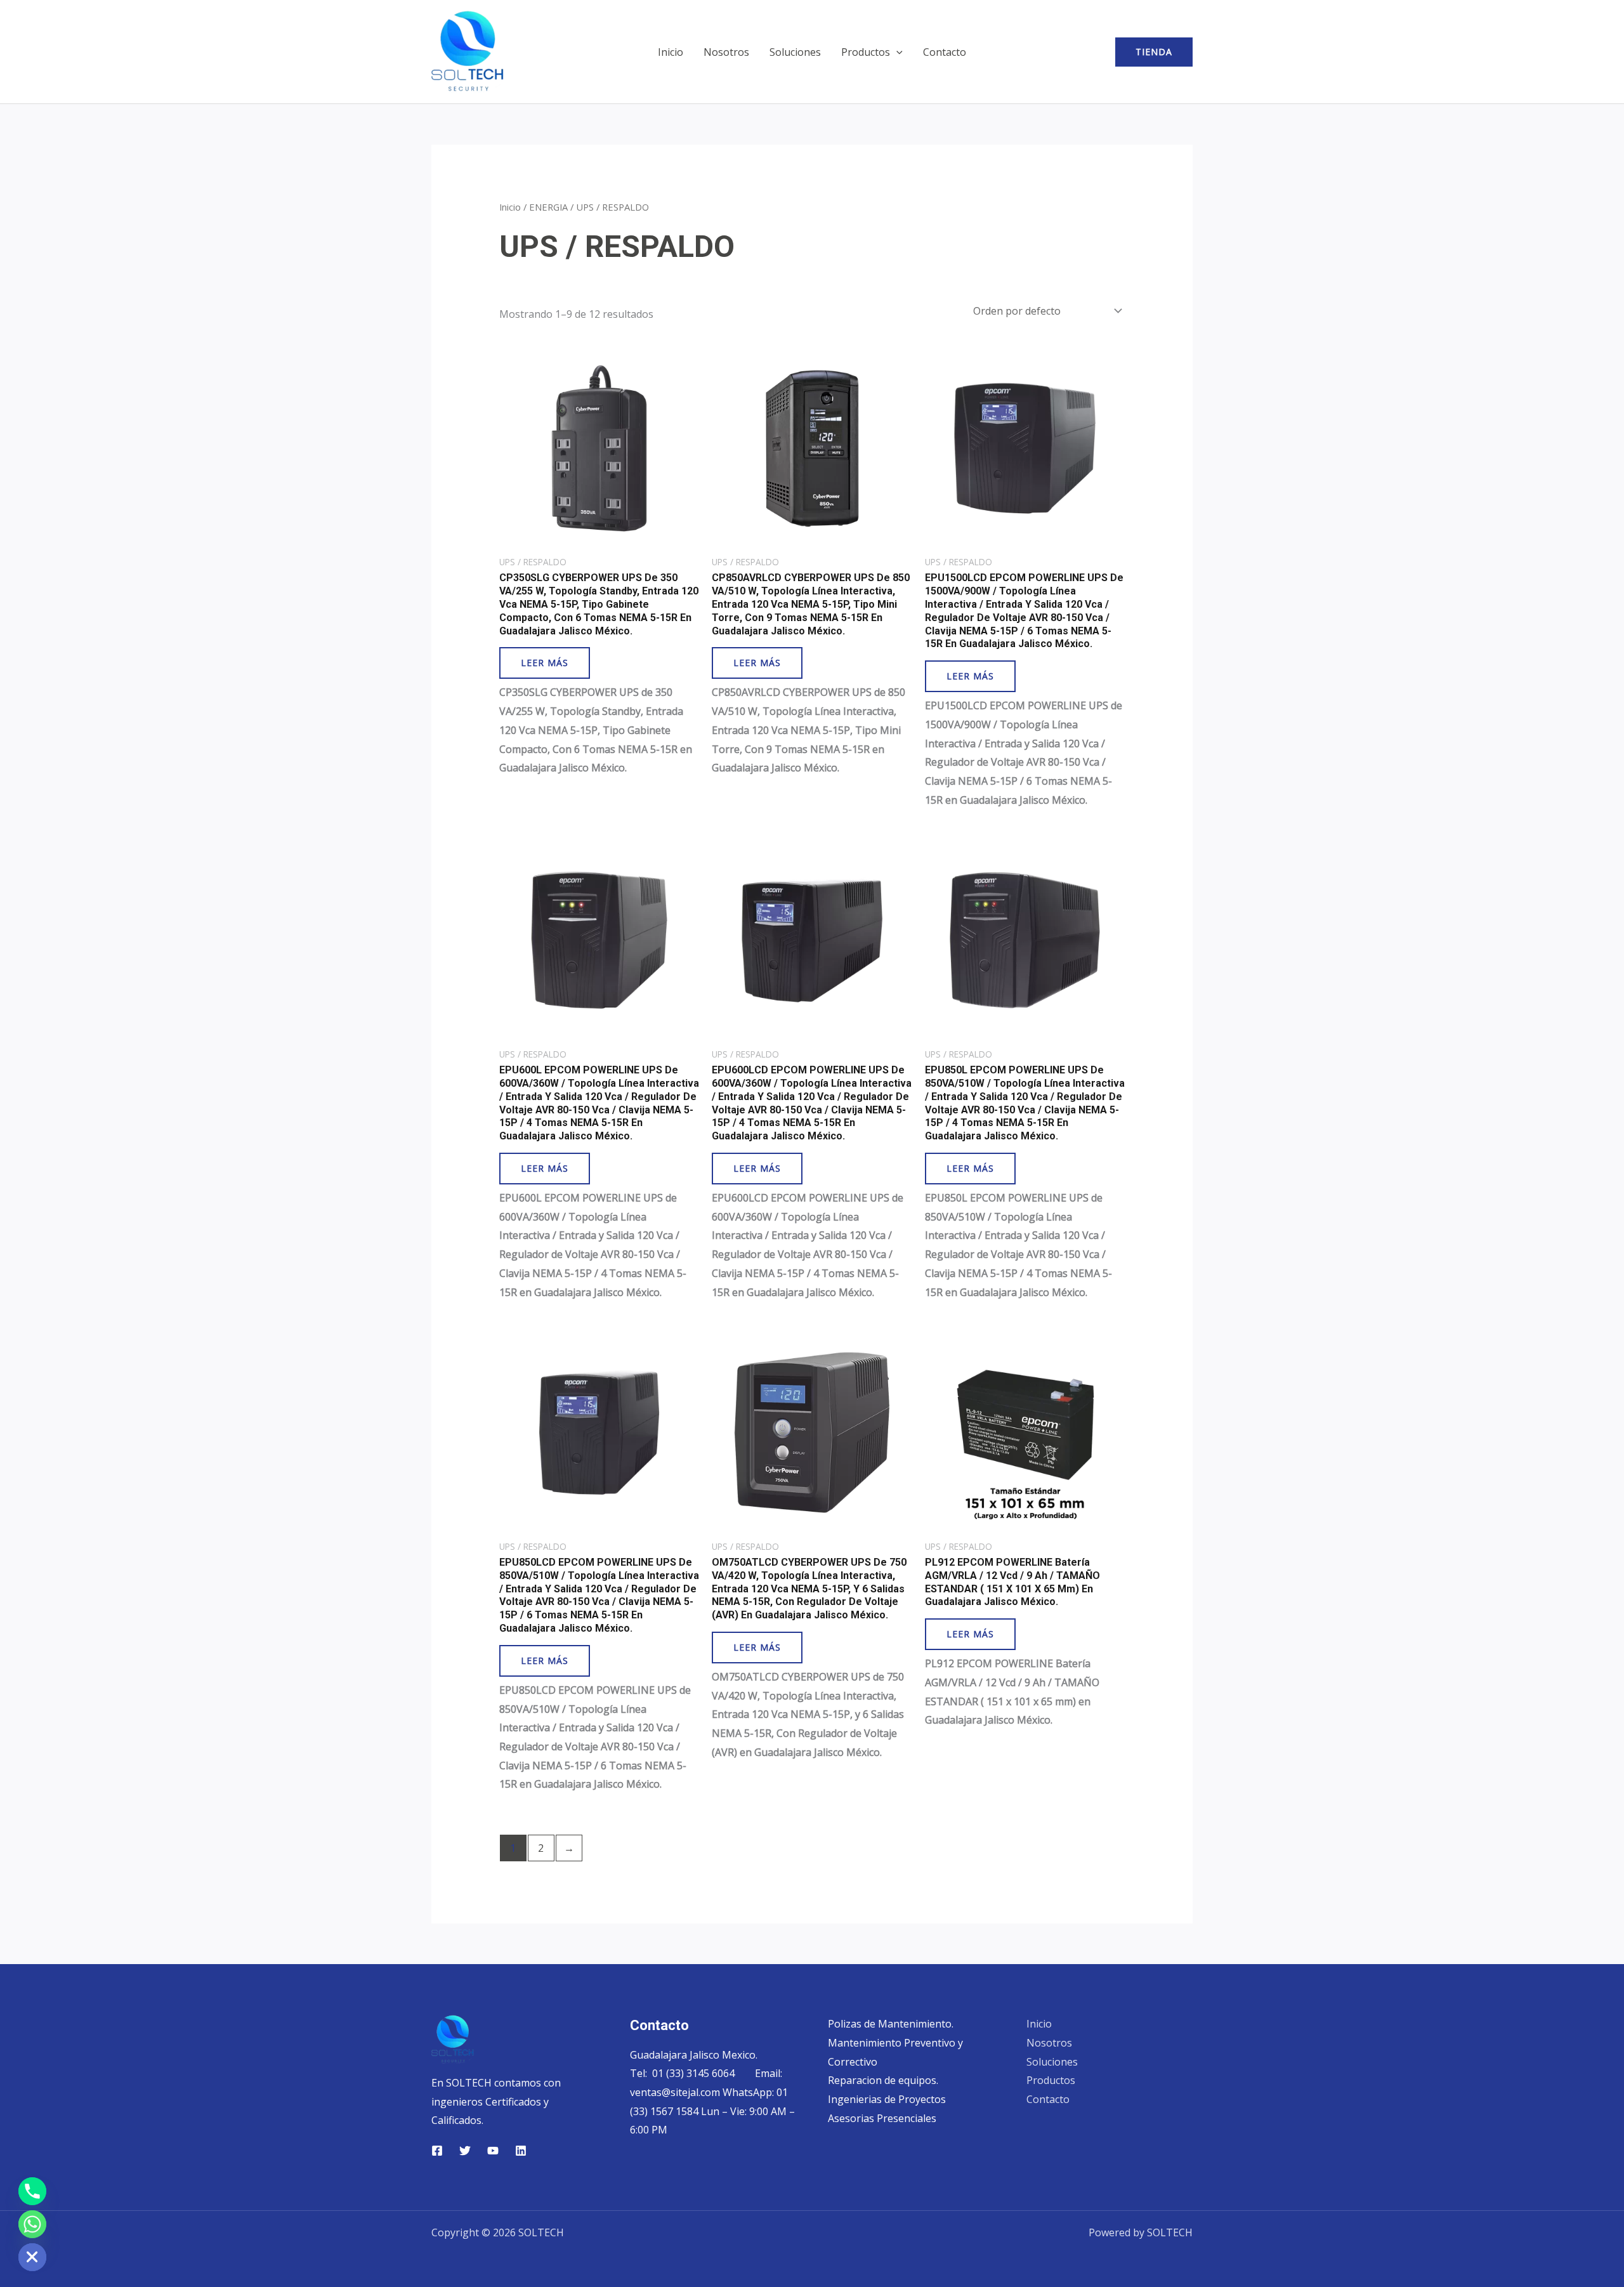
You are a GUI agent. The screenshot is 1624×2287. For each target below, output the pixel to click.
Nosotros (726, 52)
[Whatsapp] (32, 2224)
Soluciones (795, 52)
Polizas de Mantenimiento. (891, 2024)
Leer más (545, 663)
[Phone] (32, 2191)
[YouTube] (493, 2151)
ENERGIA (548, 207)
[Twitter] (465, 2151)
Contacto (945, 52)
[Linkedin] (521, 2151)
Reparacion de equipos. (883, 2080)
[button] (896, 52)
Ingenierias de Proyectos (887, 2099)
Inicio (671, 52)
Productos (866, 52)
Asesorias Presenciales (882, 2118)
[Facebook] (437, 2151)
